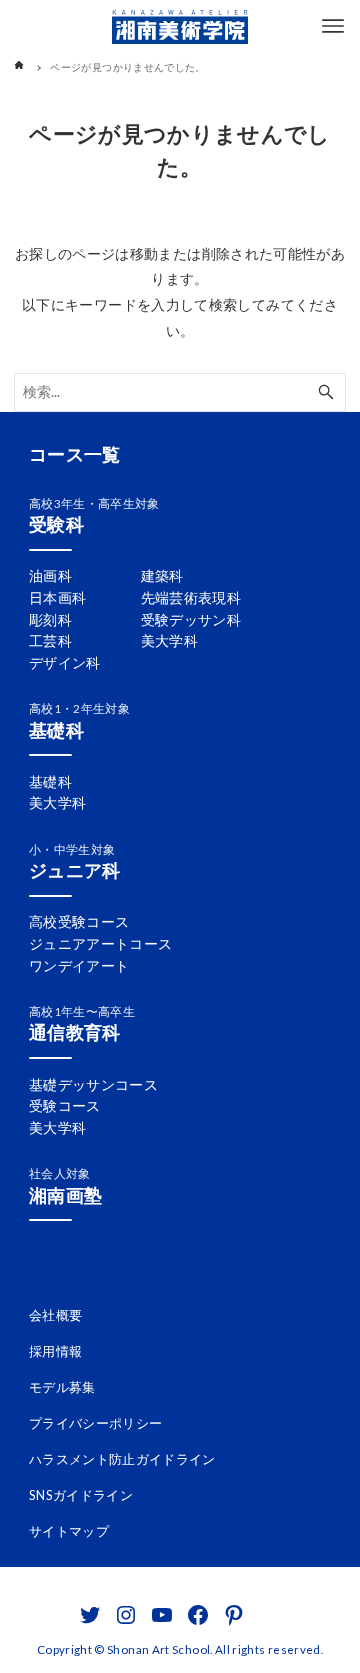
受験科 (56, 524)
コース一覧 (75, 454)
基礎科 (56, 730)
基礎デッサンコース (93, 1084)
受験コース (65, 1105)
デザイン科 (65, 662)
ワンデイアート (79, 965)
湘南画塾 (65, 1195)
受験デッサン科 (191, 619)
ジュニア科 (75, 870)
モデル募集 (62, 1387)
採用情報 (55, 1351)
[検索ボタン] (326, 392)
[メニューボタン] (333, 26)
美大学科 (169, 640)
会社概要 (55, 1315)
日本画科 (57, 597)
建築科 (162, 575)
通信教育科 (75, 1032)
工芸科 (50, 640)
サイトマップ (69, 1531)
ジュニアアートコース (101, 943)
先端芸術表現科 (191, 597)
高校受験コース (79, 921)
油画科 (50, 575)
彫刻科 (50, 619)
